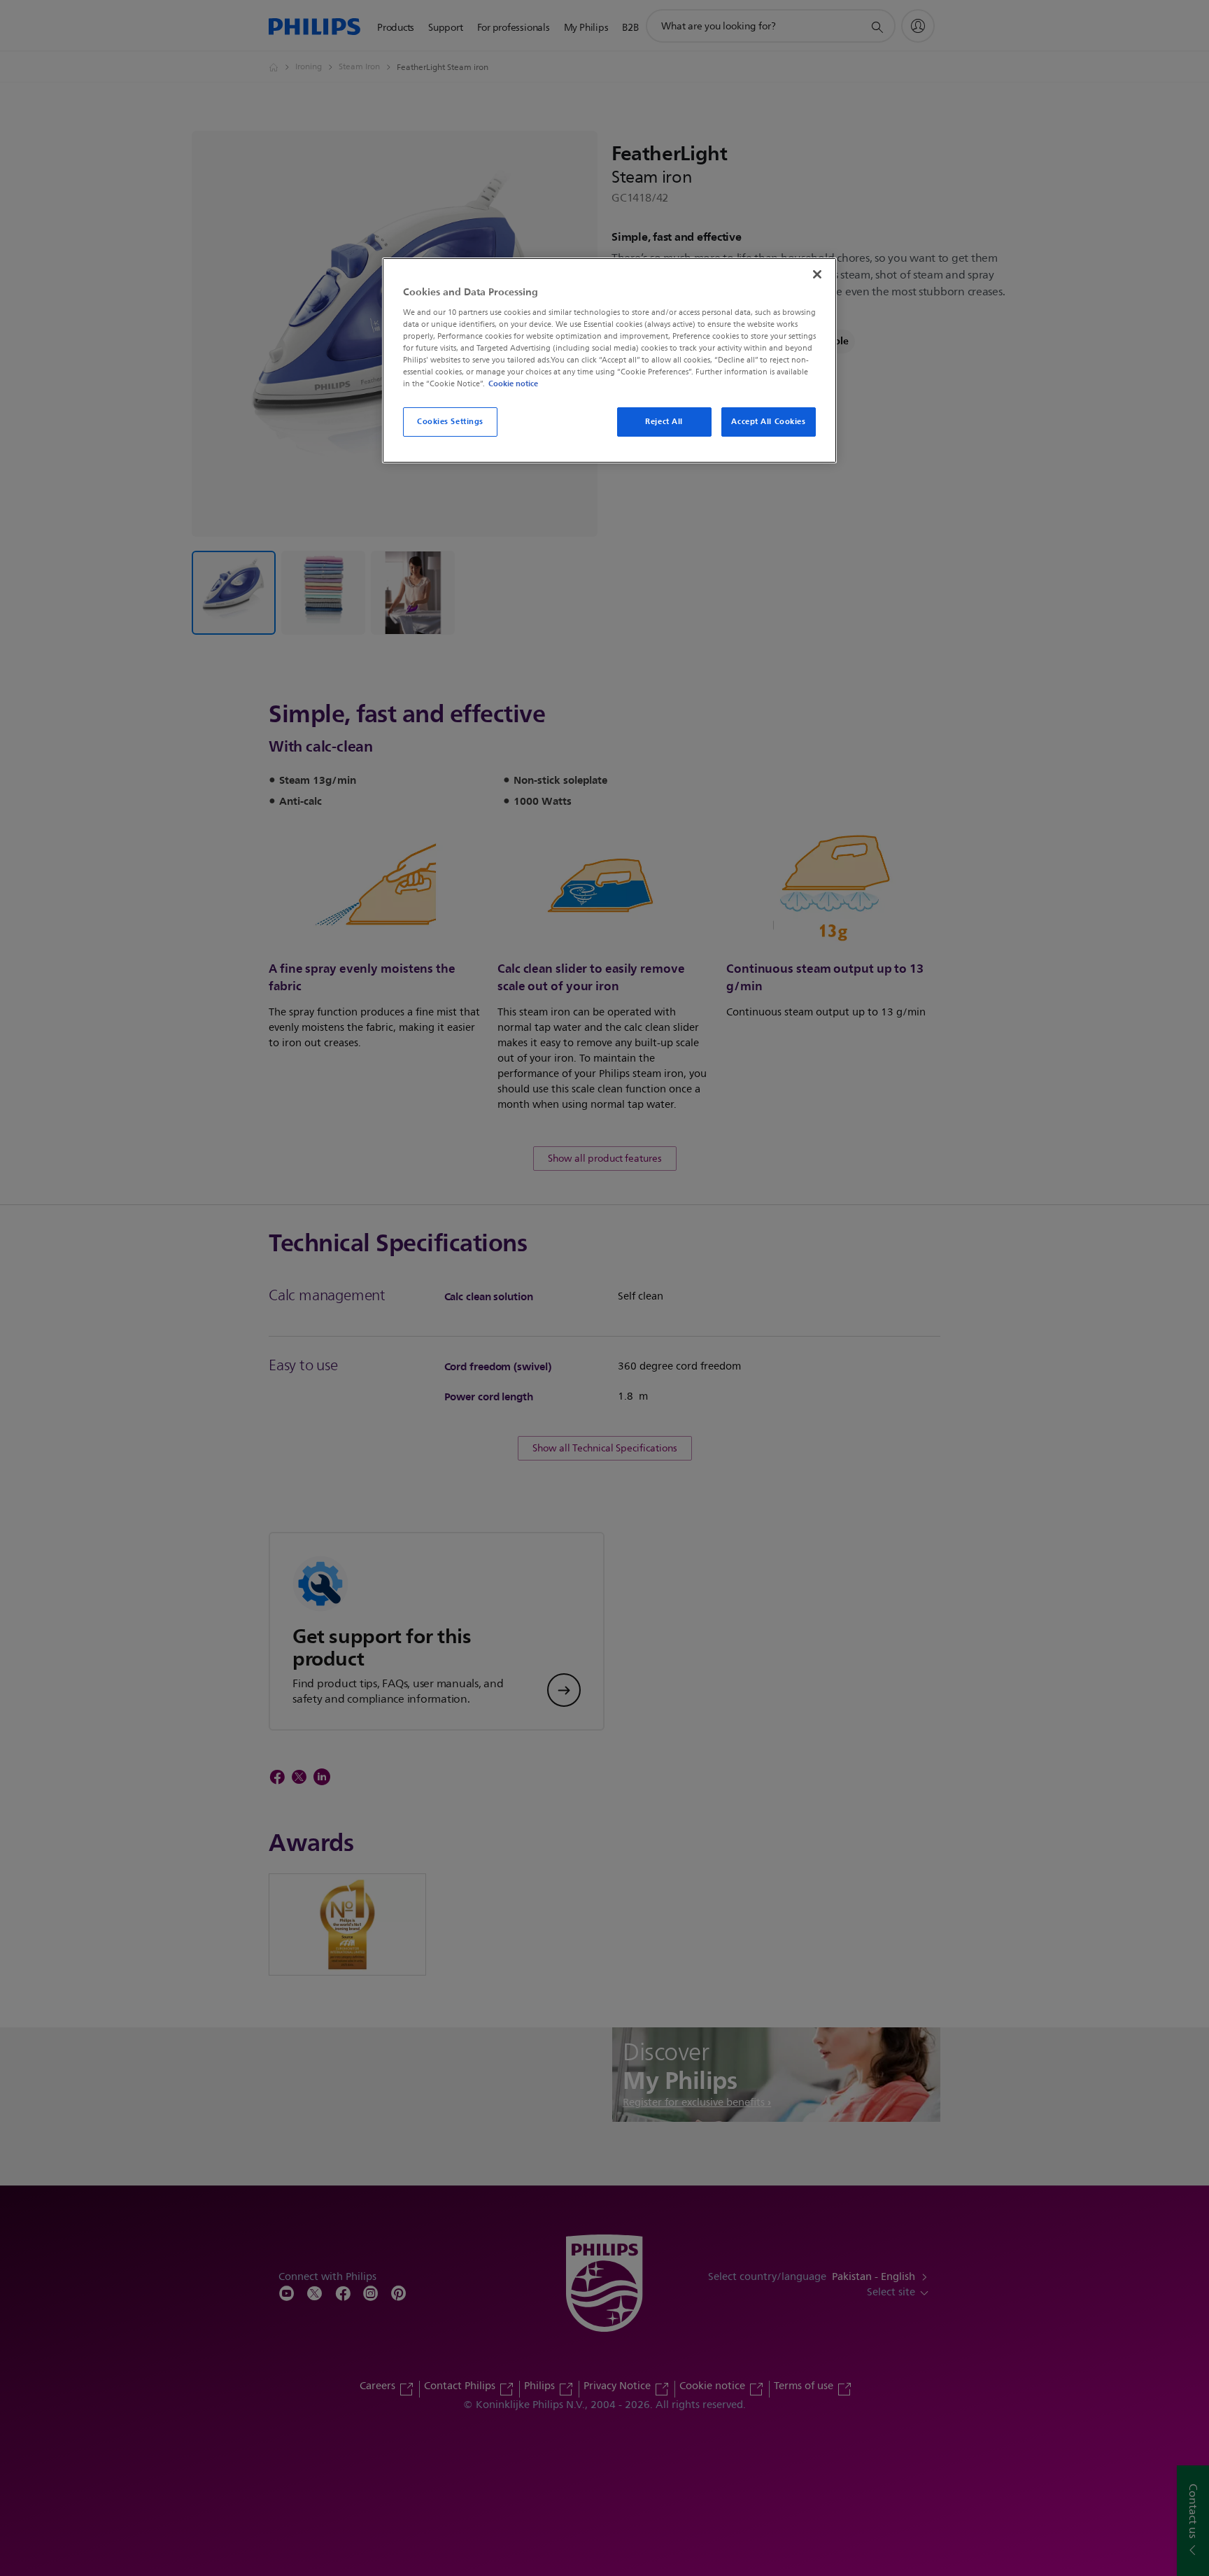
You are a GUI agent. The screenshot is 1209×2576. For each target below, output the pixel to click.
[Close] (817, 274)
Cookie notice (513, 383)
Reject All (664, 421)
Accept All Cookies (768, 421)
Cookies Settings (450, 421)
